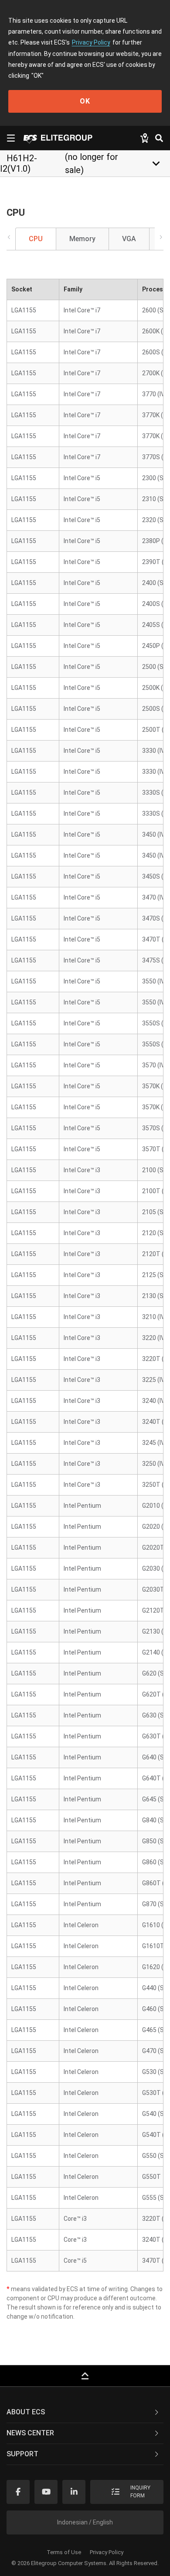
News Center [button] (30, 2433)
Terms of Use (64, 2552)
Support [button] (22, 2454)
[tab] (85, 2413)
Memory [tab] (82, 239)
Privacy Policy (91, 42)
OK (85, 101)
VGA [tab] (129, 239)
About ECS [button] (26, 2412)
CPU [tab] (36, 239)
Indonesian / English (85, 2522)
